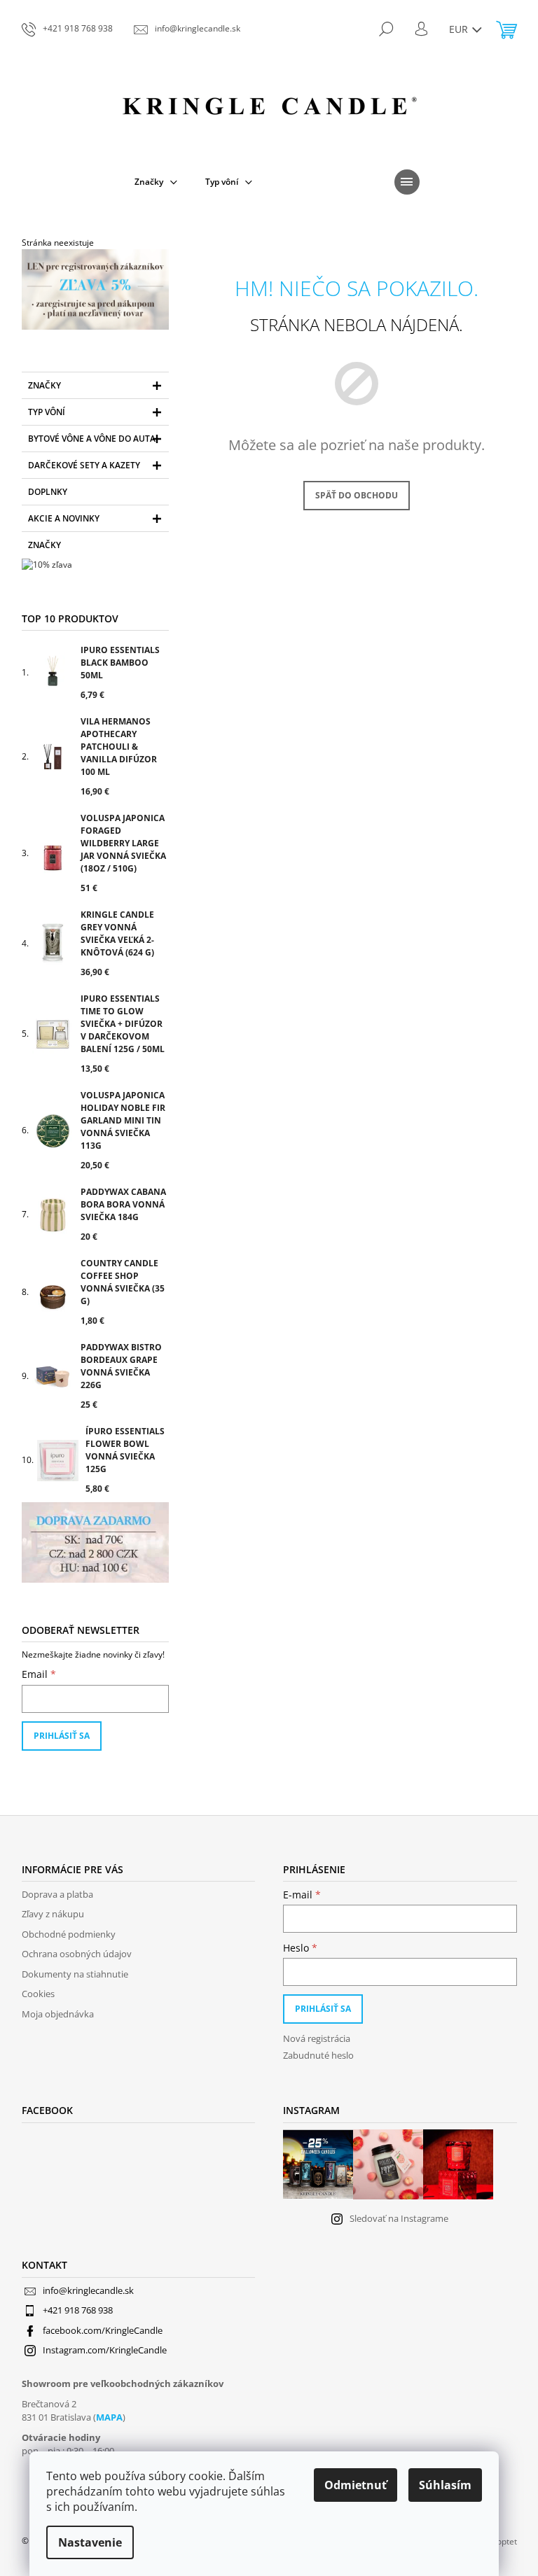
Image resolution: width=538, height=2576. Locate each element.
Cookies (38, 1994)
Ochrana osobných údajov (77, 1954)
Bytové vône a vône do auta (92, 439)
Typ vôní (47, 412)
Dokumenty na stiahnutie (75, 1974)
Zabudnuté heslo (318, 2055)
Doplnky (48, 492)
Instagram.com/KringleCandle (105, 2350)
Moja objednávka (58, 2014)
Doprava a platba (57, 1894)
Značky (44, 385)
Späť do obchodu (357, 495)
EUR (460, 29)
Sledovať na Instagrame (399, 2218)
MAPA (109, 2417)
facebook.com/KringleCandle (103, 2330)
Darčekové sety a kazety (84, 465)
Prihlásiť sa (62, 1736)
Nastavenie (90, 2542)
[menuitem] (156, 182)
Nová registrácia (317, 2038)
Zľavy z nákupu (53, 1914)
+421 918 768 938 (78, 2310)
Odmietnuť (356, 2485)
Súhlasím (445, 2485)
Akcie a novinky (64, 518)
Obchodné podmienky (69, 1934)
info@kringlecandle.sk (88, 2290)
